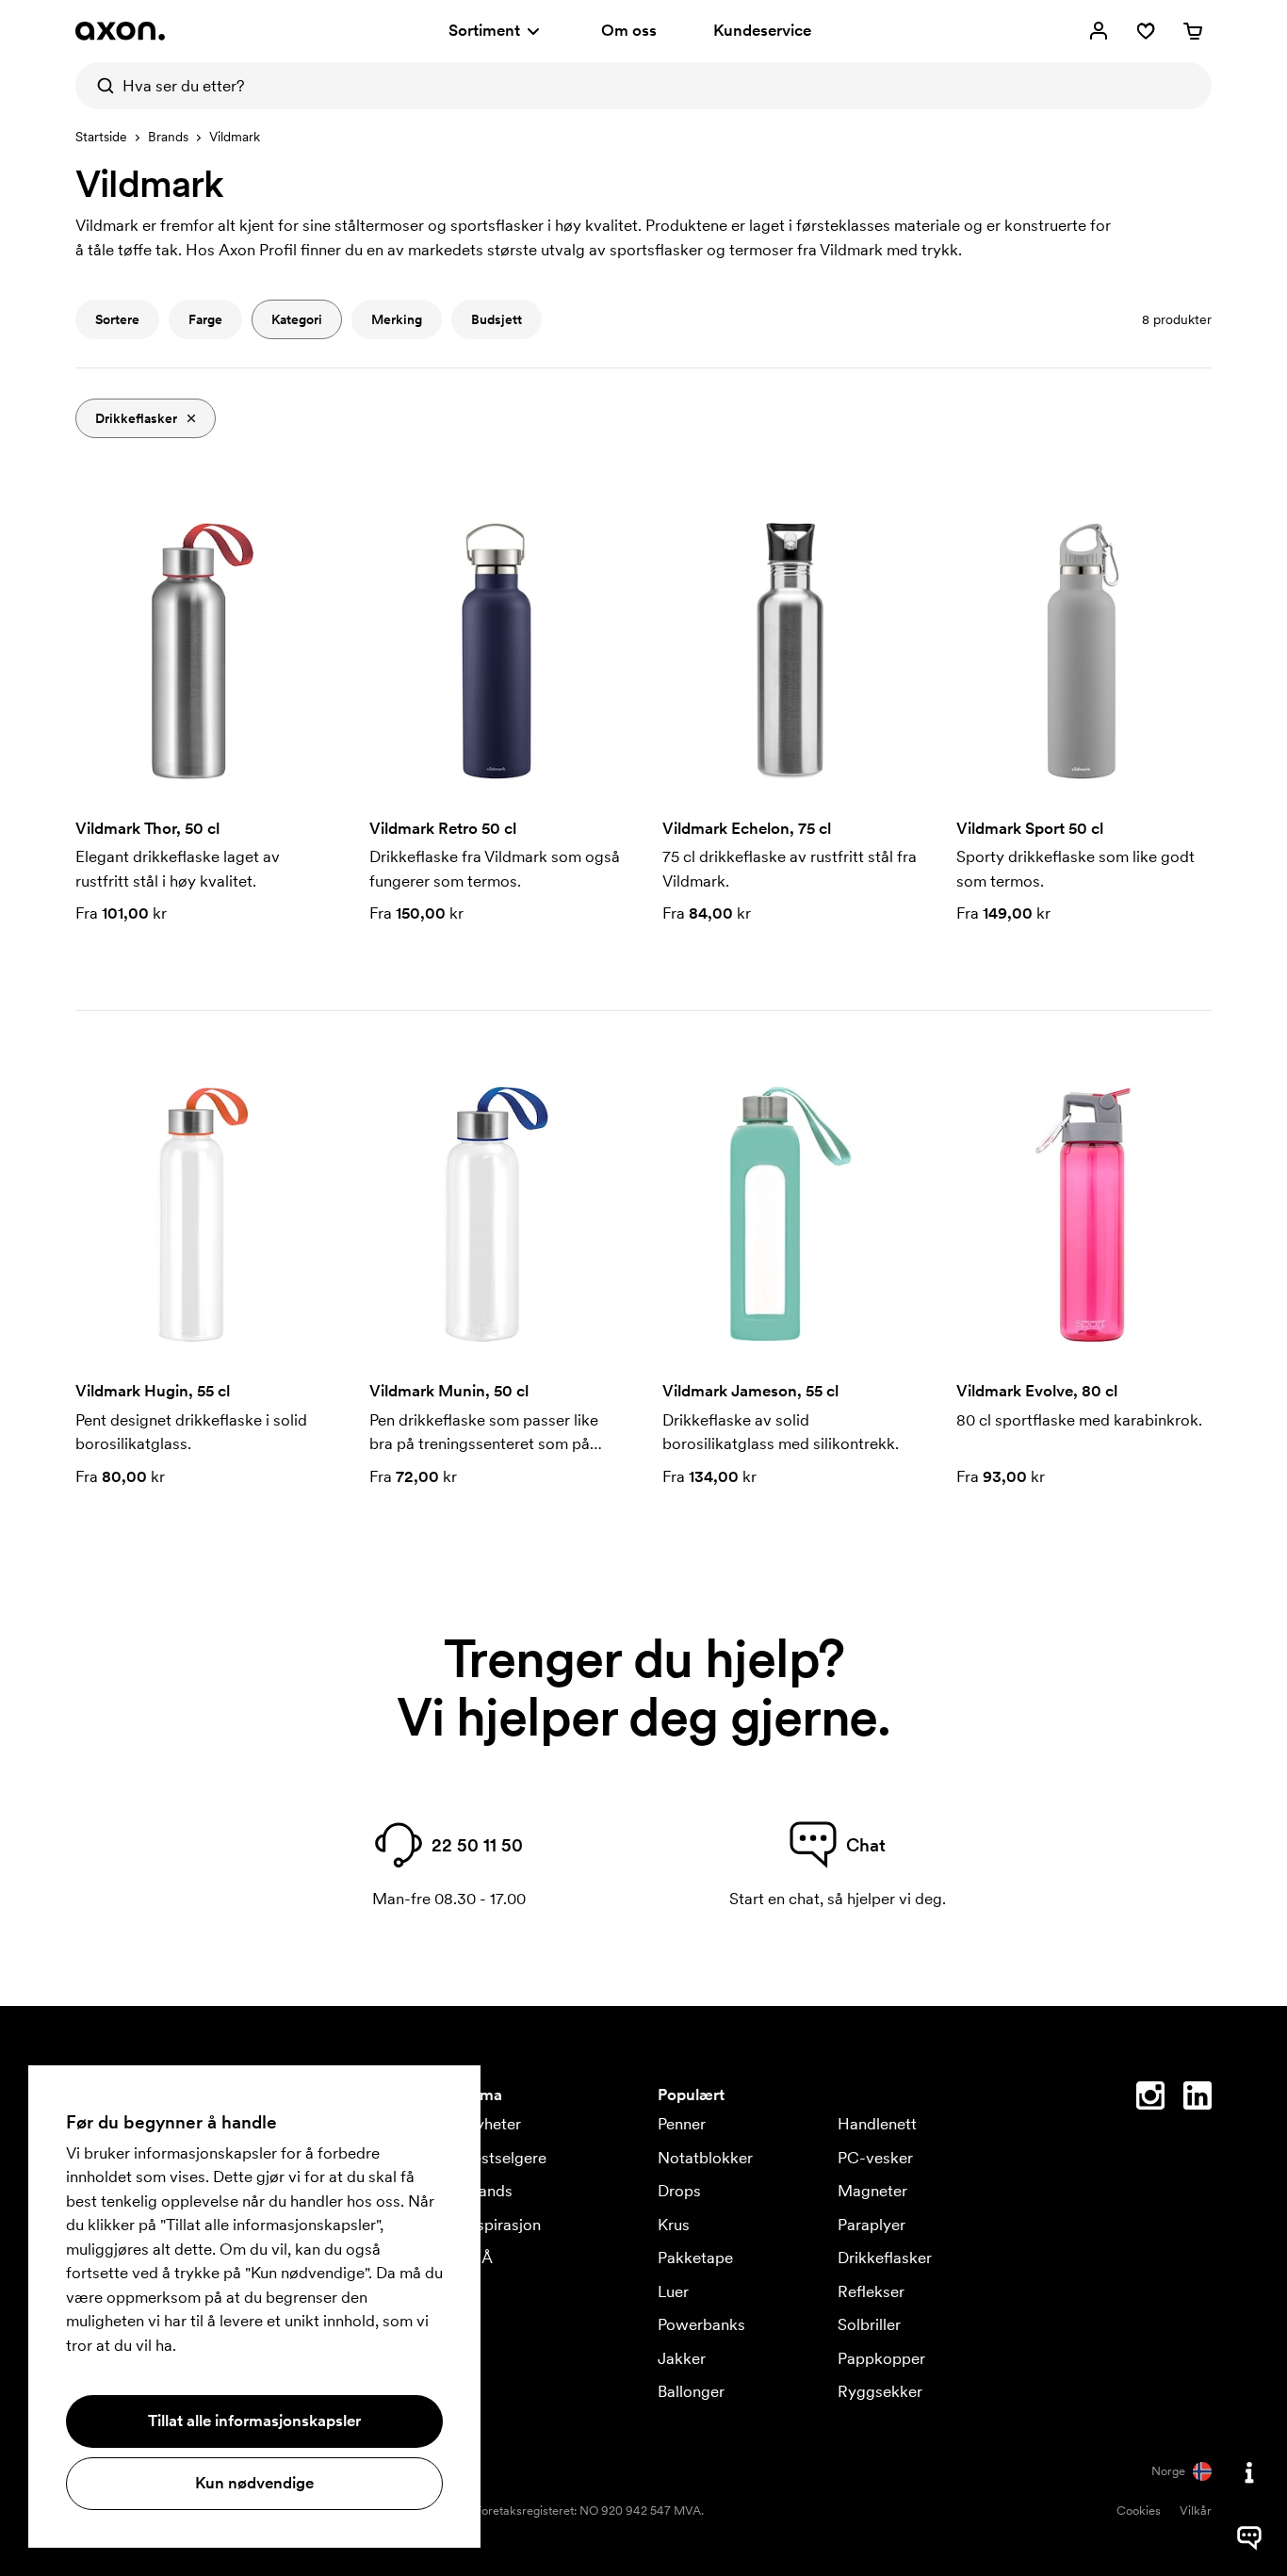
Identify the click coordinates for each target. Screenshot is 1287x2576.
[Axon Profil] (120, 31)
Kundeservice (762, 30)
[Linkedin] (1197, 2099)
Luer (673, 2291)
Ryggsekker (880, 2391)
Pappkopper (881, 2358)
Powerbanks (701, 2324)
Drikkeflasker (885, 2258)
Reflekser (871, 2291)
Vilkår (1196, 2511)
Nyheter (492, 2124)
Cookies (1139, 2511)
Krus (674, 2225)
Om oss (629, 30)
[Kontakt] (1249, 2472)
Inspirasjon (502, 2225)
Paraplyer (872, 2225)
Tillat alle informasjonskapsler (254, 2421)
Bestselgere (505, 2158)
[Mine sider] (1099, 31)
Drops (679, 2191)
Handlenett (877, 2124)
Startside (101, 137)
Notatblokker (705, 2158)
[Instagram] (1150, 2099)
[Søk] (99, 86)
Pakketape (695, 2258)
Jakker (682, 2358)
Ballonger (691, 2391)
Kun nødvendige (254, 2483)
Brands (168, 137)
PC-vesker (875, 2158)
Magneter (872, 2191)
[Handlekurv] (1193, 31)
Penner (682, 2124)
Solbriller (869, 2324)
